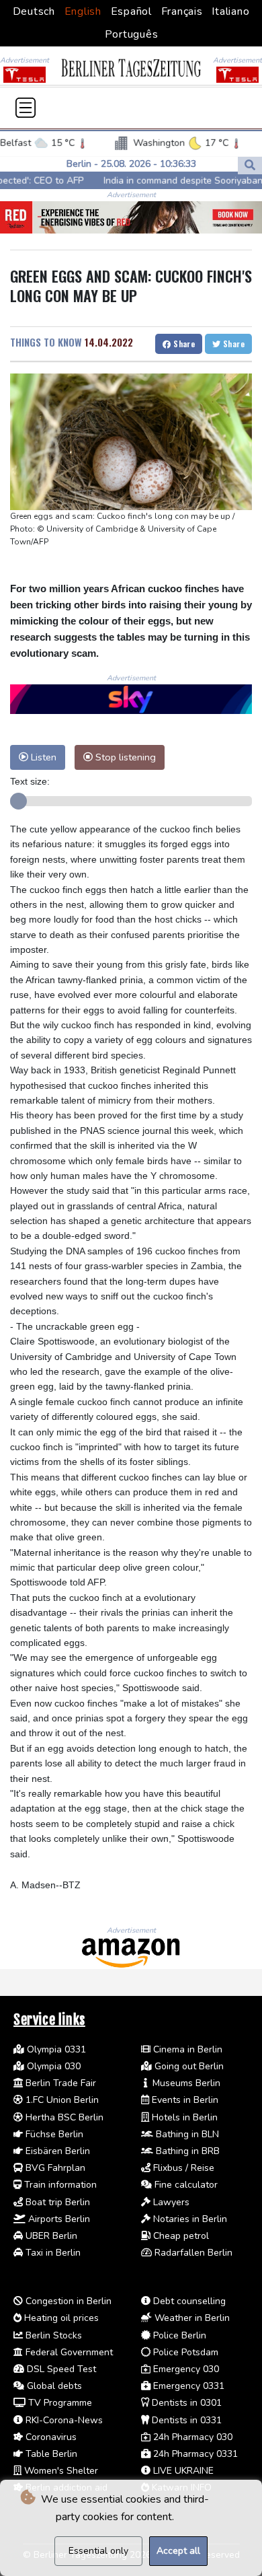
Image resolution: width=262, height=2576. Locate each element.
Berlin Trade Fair (59, 2083)
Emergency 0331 (187, 2386)
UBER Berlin (50, 2236)
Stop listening (124, 757)
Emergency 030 (185, 2369)
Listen (42, 757)
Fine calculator (185, 2185)
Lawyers (170, 2202)
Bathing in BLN (186, 2134)
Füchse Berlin (53, 2134)
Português (132, 34)
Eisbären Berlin (56, 2151)
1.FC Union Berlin (61, 2100)
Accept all (178, 2551)
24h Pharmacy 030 (191, 2437)
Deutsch (34, 11)
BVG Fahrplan (54, 2168)
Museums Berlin (185, 2083)
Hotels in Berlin (183, 2117)
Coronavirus (50, 2437)
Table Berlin (50, 2454)
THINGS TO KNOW (46, 342)
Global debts (53, 2386)
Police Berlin (178, 2335)
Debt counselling (188, 2301)
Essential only (98, 2551)
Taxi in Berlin (52, 2253)
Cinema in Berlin (186, 2049)
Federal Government (68, 2352)
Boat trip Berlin (56, 2202)
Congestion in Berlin (67, 2301)
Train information (59, 2185)
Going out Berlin (188, 2066)
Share (183, 344)
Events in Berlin (184, 2100)
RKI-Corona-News (63, 2420)
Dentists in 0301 (185, 2403)
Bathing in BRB (186, 2151)
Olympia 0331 (55, 2049)
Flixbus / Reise (182, 2168)
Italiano (230, 11)
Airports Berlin (58, 2219)
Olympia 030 (52, 2066)
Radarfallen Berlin (192, 2253)
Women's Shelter (60, 2471)
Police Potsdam (184, 2352)
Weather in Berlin (191, 2318)
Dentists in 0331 (185, 2420)
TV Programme (59, 2403)
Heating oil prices (60, 2318)
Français (182, 11)
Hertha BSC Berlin (63, 2117)
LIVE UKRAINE (182, 2471)
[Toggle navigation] (26, 108)
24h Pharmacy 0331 (194, 2454)
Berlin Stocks (52, 2335)
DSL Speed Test (60, 2369)
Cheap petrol (180, 2236)
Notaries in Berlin (189, 2219)
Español (131, 11)
